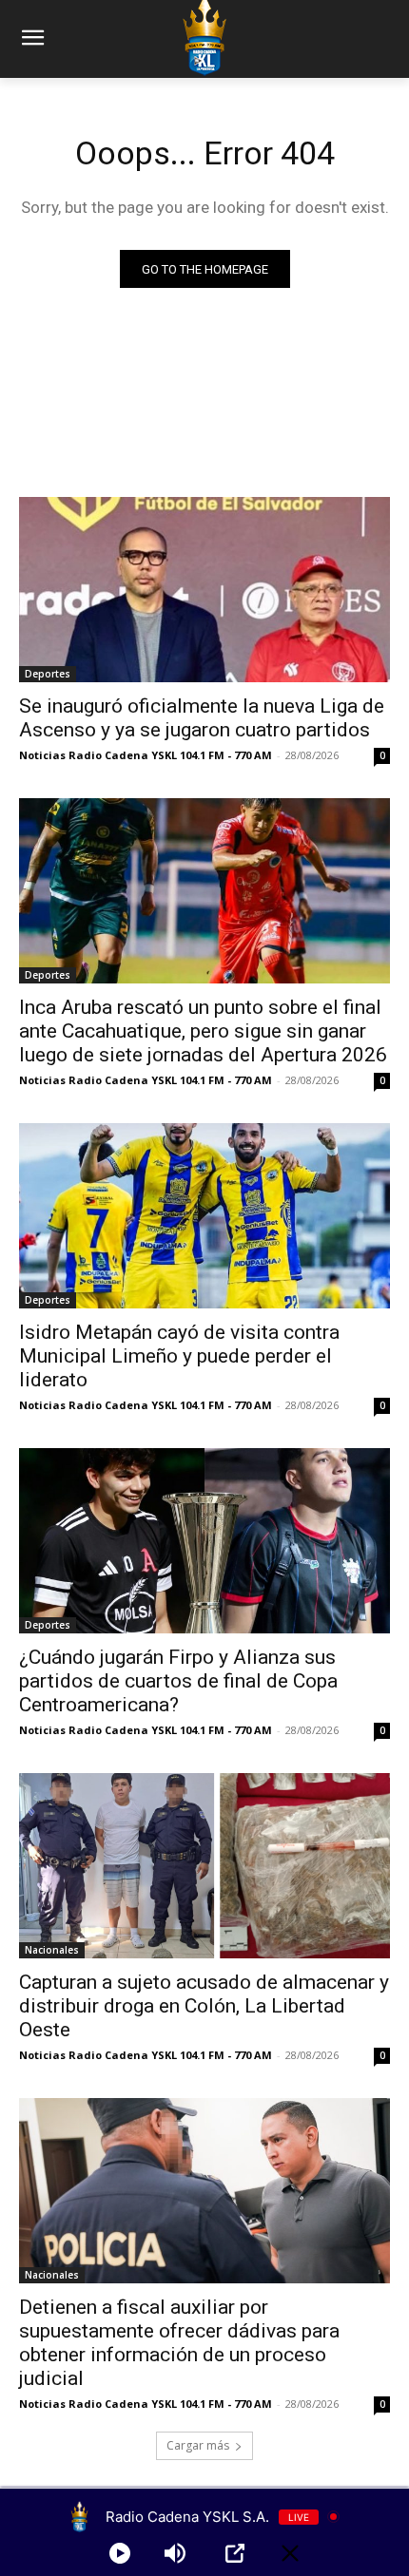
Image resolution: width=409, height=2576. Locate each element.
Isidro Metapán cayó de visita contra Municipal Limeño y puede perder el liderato (179, 1356)
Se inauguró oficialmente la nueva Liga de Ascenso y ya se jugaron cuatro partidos (202, 718)
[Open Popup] (235, 2553)
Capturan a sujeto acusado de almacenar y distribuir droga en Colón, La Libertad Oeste (204, 2006)
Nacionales (52, 1950)
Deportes (48, 674)
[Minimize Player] (290, 2553)
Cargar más (198, 2445)
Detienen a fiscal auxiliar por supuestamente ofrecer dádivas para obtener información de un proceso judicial (179, 2343)
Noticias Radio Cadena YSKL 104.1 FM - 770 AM (146, 755)
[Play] (120, 2553)
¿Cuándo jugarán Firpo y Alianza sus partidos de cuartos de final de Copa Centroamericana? (178, 1681)
